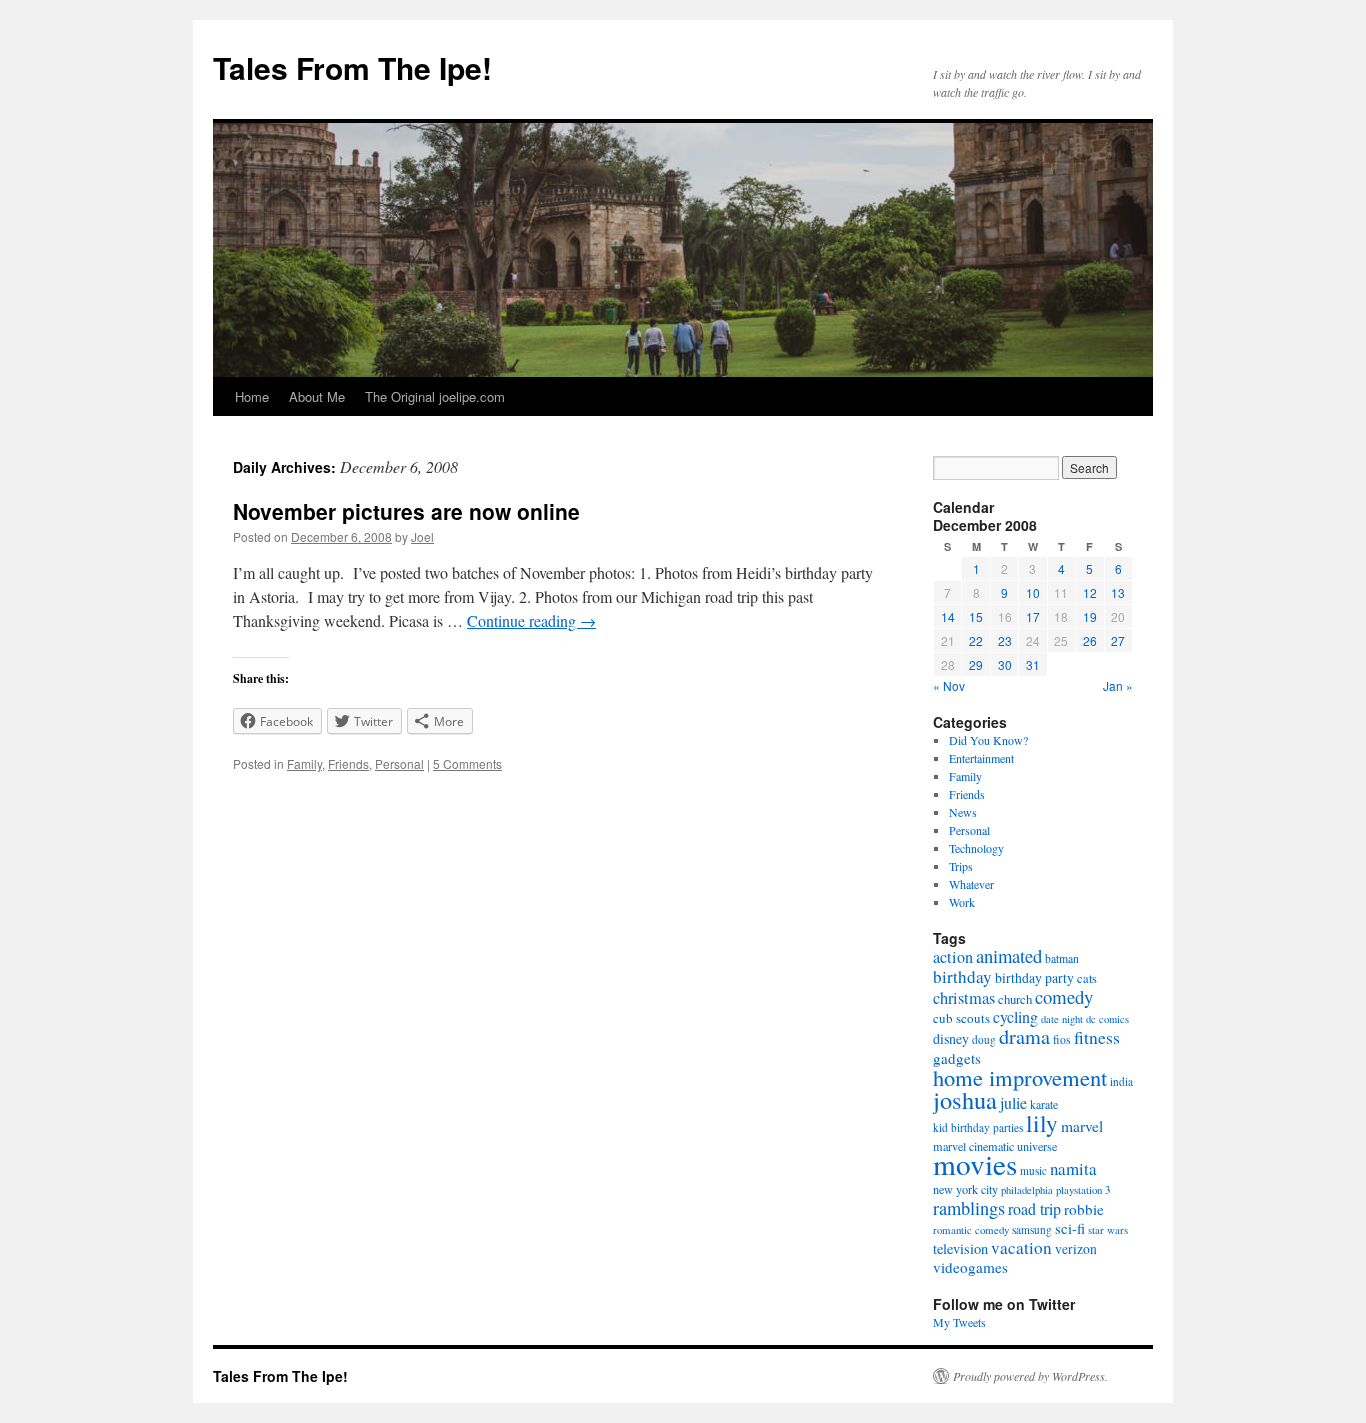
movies (975, 1163)
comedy (1064, 996)
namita (1073, 1168)
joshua (965, 1099)
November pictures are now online (406, 511)
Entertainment (981, 758)
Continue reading (531, 620)
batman (1062, 958)
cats (1087, 978)
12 (1090, 592)
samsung (1032, 1229)
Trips (961, 866)
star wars (1108, 1229)
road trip (1034, 1208)
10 (1033, 592)
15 (976, 616)
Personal (399, 763)
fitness (1097, 1037)
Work (962, 902)
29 (976, 664)
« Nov (949, 685)
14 (948, 616)
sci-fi (1070, 1228)
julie (1013, 1102)
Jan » (1118, 685)
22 (976, 640)
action (953, 957)
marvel (1082, 1126)
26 (1090, 640)
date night (1062, 1019)
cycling (1015, 1016)
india (1121, 1081)
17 (1033, 616)
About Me (317, 396)
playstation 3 (1083, 1189)
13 (1118, 592)
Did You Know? (988, 740)
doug (984, 1039)
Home (252, 396)
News (963, 812)
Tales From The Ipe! (352, 67)
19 (1090, 616)
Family (304, 763)
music (1033, 1170)
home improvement (1020, 1077)
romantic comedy (971, 1229)
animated (1009, 955)
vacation (1021, 1247)
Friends (348, 763)
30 (1005, 664)
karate (1044, 1104)
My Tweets (959, 1322)
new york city (965, 1189)
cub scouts (961, 1018)
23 (1005, 640)
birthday (962, 976)
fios (1062, 1039)
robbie (1084, 1209)
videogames (970, 1267)
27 (1118, 640)
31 (1033, 664)
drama (1024, 1036)
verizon (1076, 1249)
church (1015, 999)
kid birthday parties (978, 1127)
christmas (964, 998)
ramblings (969, 1208)
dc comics (1107, 1019)
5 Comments (467, 763)
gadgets (957, 1058)
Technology (976, 848)
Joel (422, 536)
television (960, 1248)
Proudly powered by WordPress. (1030, 1376)
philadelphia (1027, 1190)
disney (951, 1038)
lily (1042, 1123)
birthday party (1034, 977)
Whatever (971, 884)
